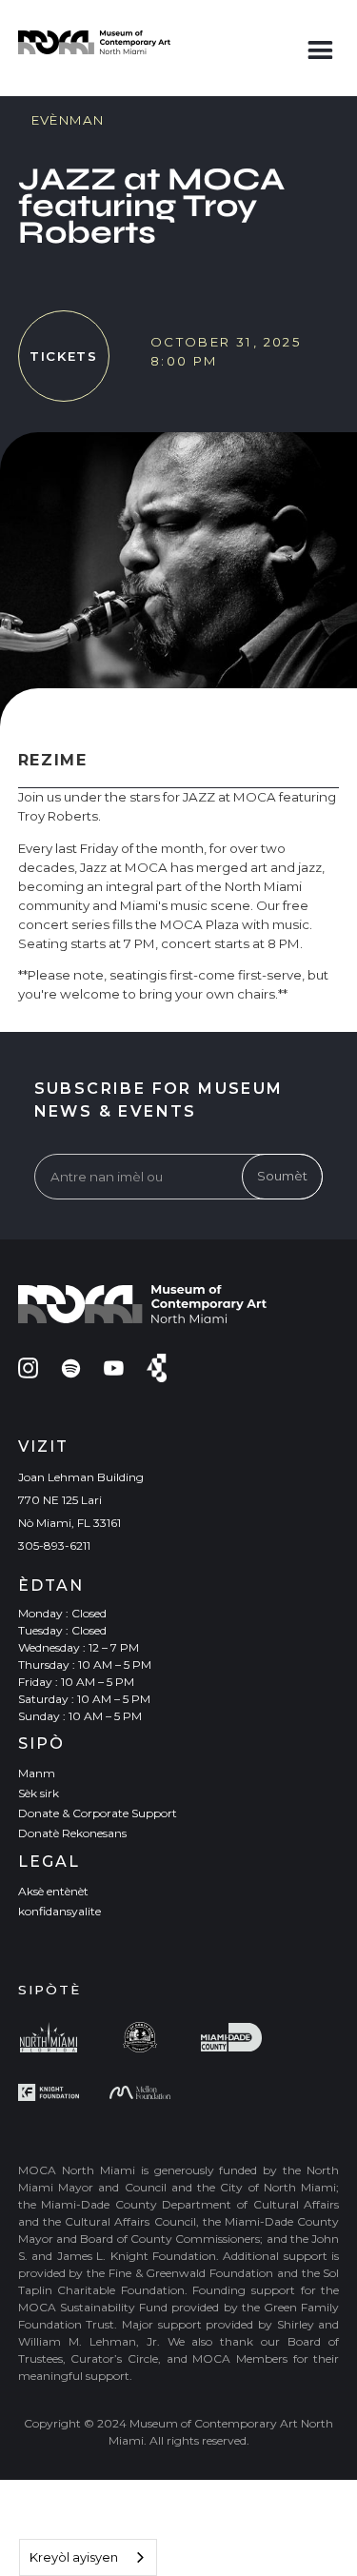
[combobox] (88, 2557)
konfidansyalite (59, 1911)
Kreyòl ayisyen (74, 2557)
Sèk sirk (39, 1793)
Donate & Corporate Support (98, 1813)
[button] (320, 46)
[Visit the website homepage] (94, 42)
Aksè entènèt (53, 1891)
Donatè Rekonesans (72, 1833)
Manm (37, 1773)
